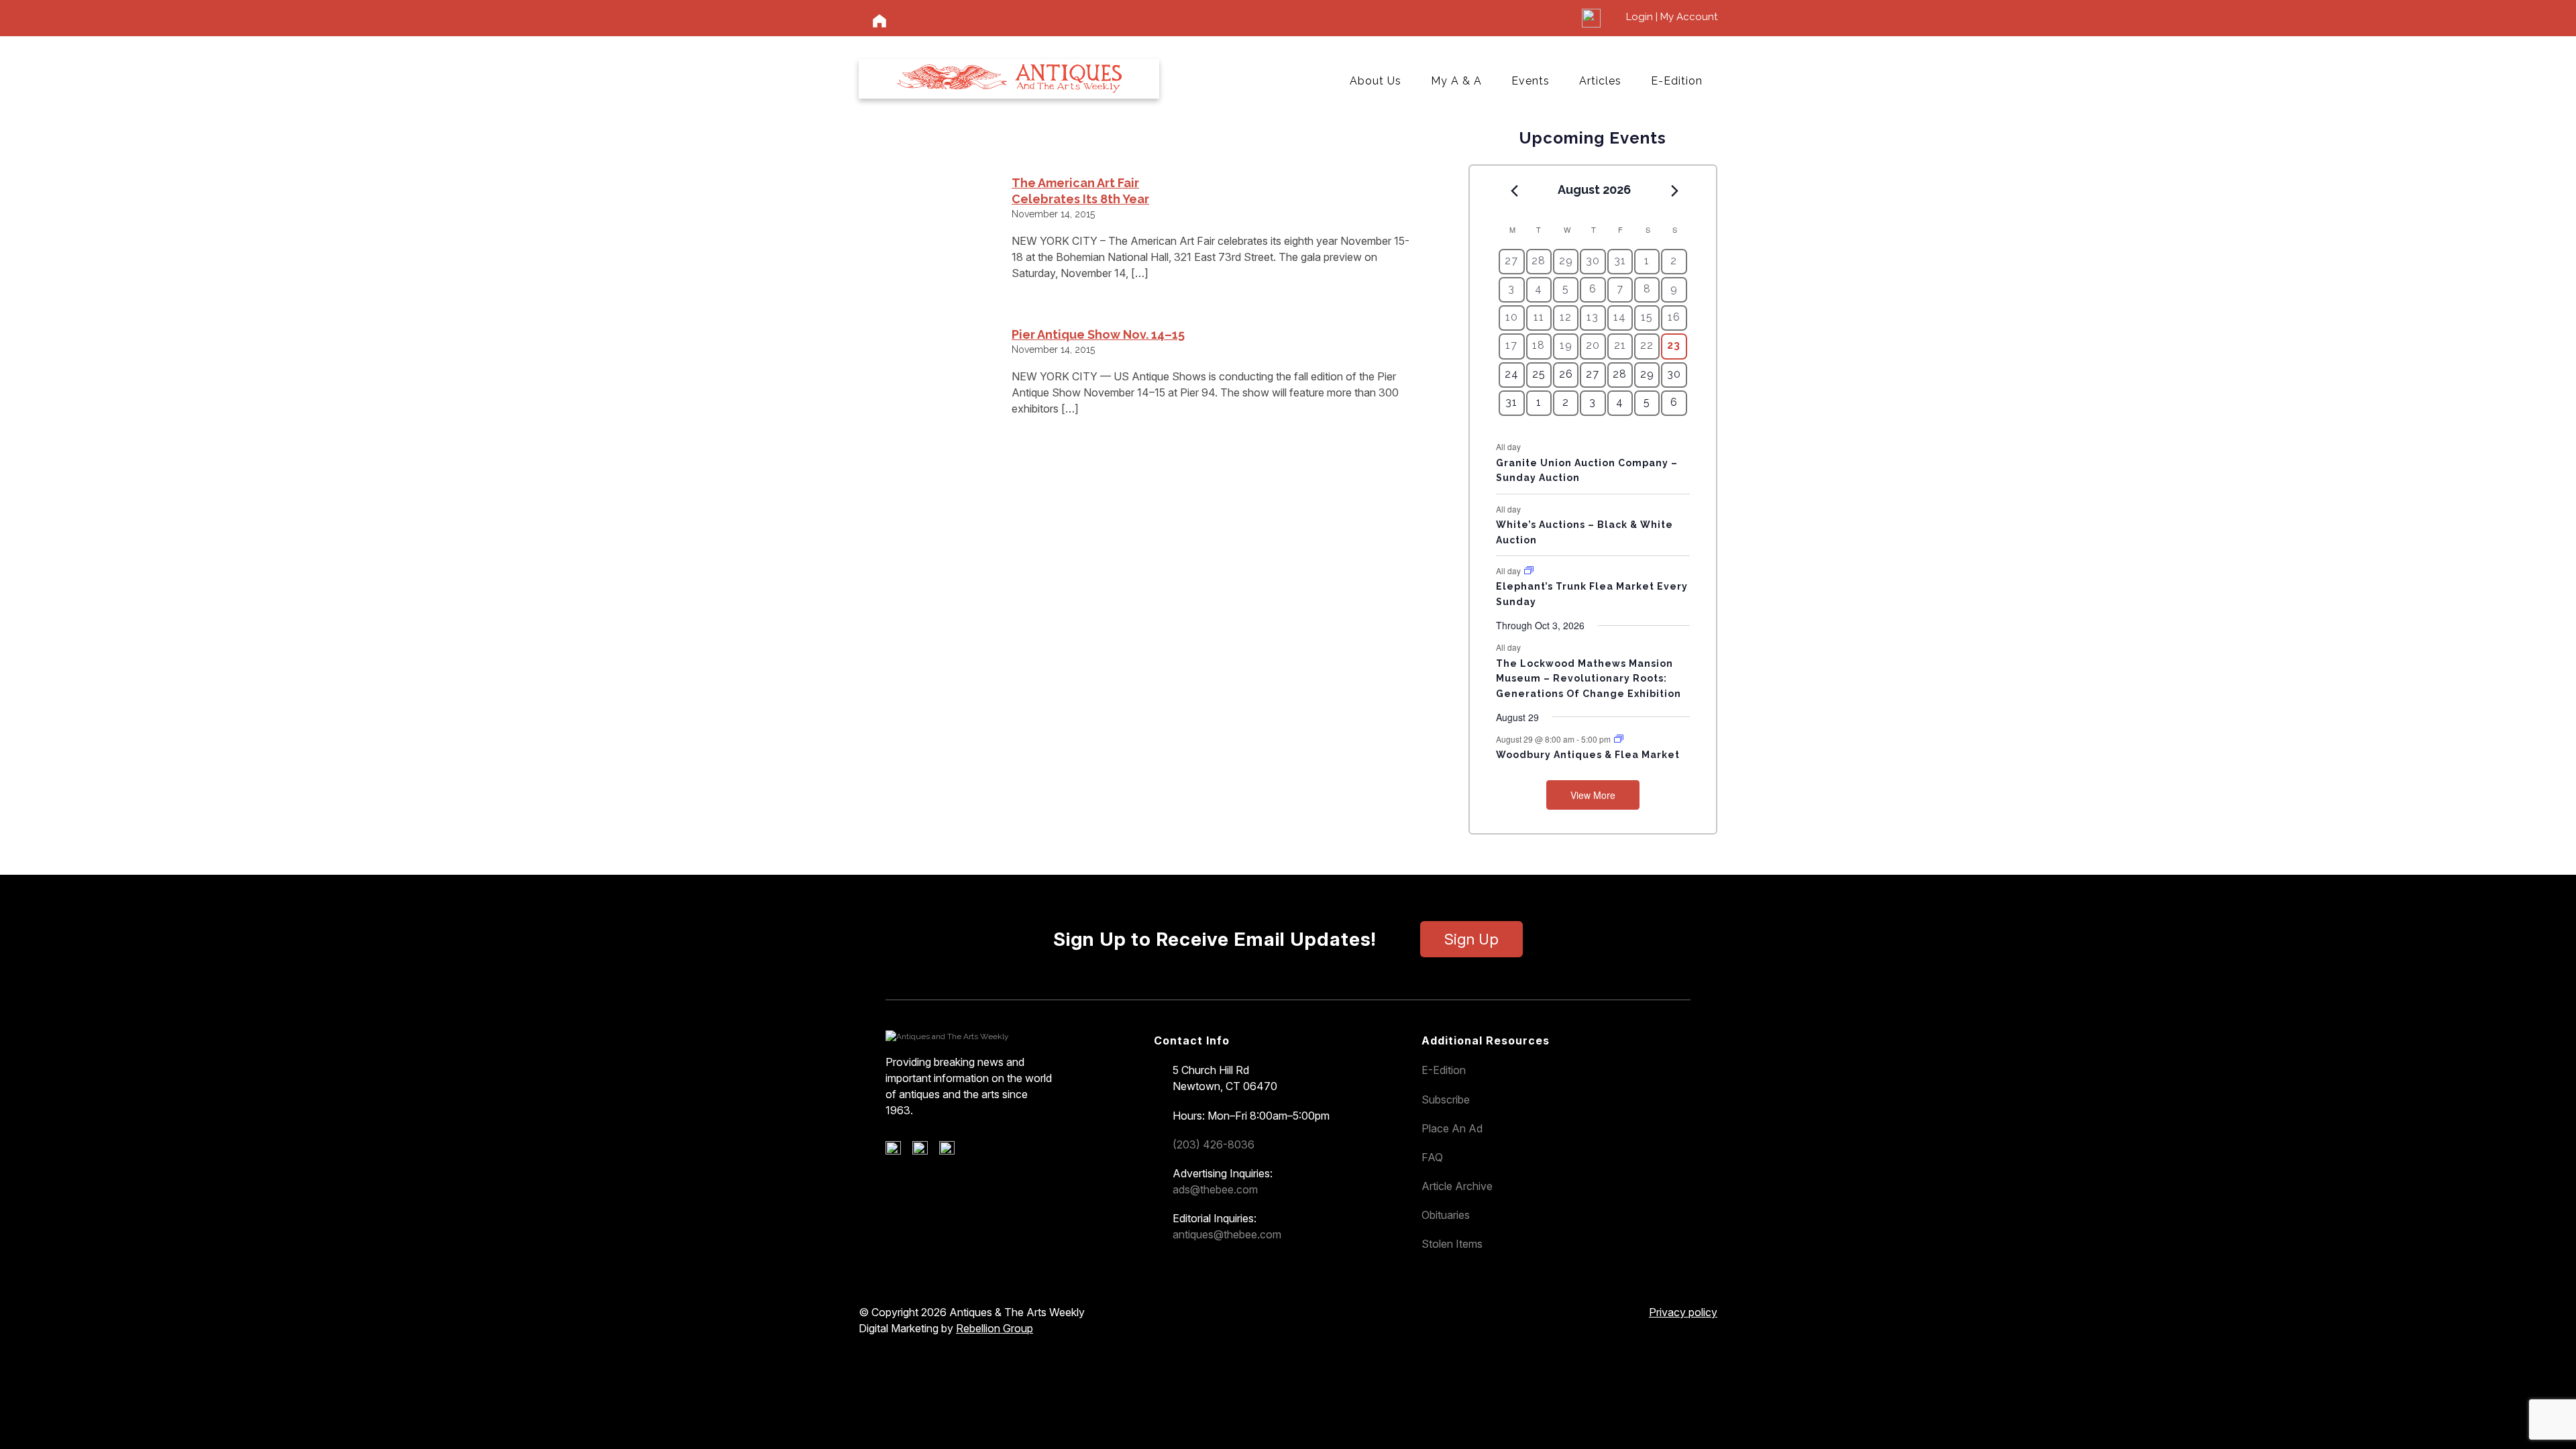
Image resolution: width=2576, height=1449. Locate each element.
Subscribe (1446, 1099)
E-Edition (1677, 81)
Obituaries (1446, 1215)
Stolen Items (1452, 1244)
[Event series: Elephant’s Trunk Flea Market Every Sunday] (1529, 571)
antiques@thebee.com (1227, 1234)
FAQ (1432, 1157)
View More (1593, 795)
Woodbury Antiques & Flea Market (1588, 755)
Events (1531, 81)
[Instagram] (952, 1151)
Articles (1600, 81)
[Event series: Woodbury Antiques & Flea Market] (1619, 739)
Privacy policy (1683, 1312)
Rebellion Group (995, 1328)
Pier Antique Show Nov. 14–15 (1098, 334)
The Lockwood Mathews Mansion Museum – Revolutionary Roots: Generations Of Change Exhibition (1589, 679)
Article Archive (1457, 1186)
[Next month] (1675, 191)
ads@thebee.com (1215, 1189)
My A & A (1456, 81)
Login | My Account (1672, 17)
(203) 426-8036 (1214, 1144)
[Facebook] (898, 1151)
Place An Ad (1452, 1128)
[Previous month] (1514, 191)
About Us (1376, 81)
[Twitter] (925, 1151)
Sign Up (1471, 939)
